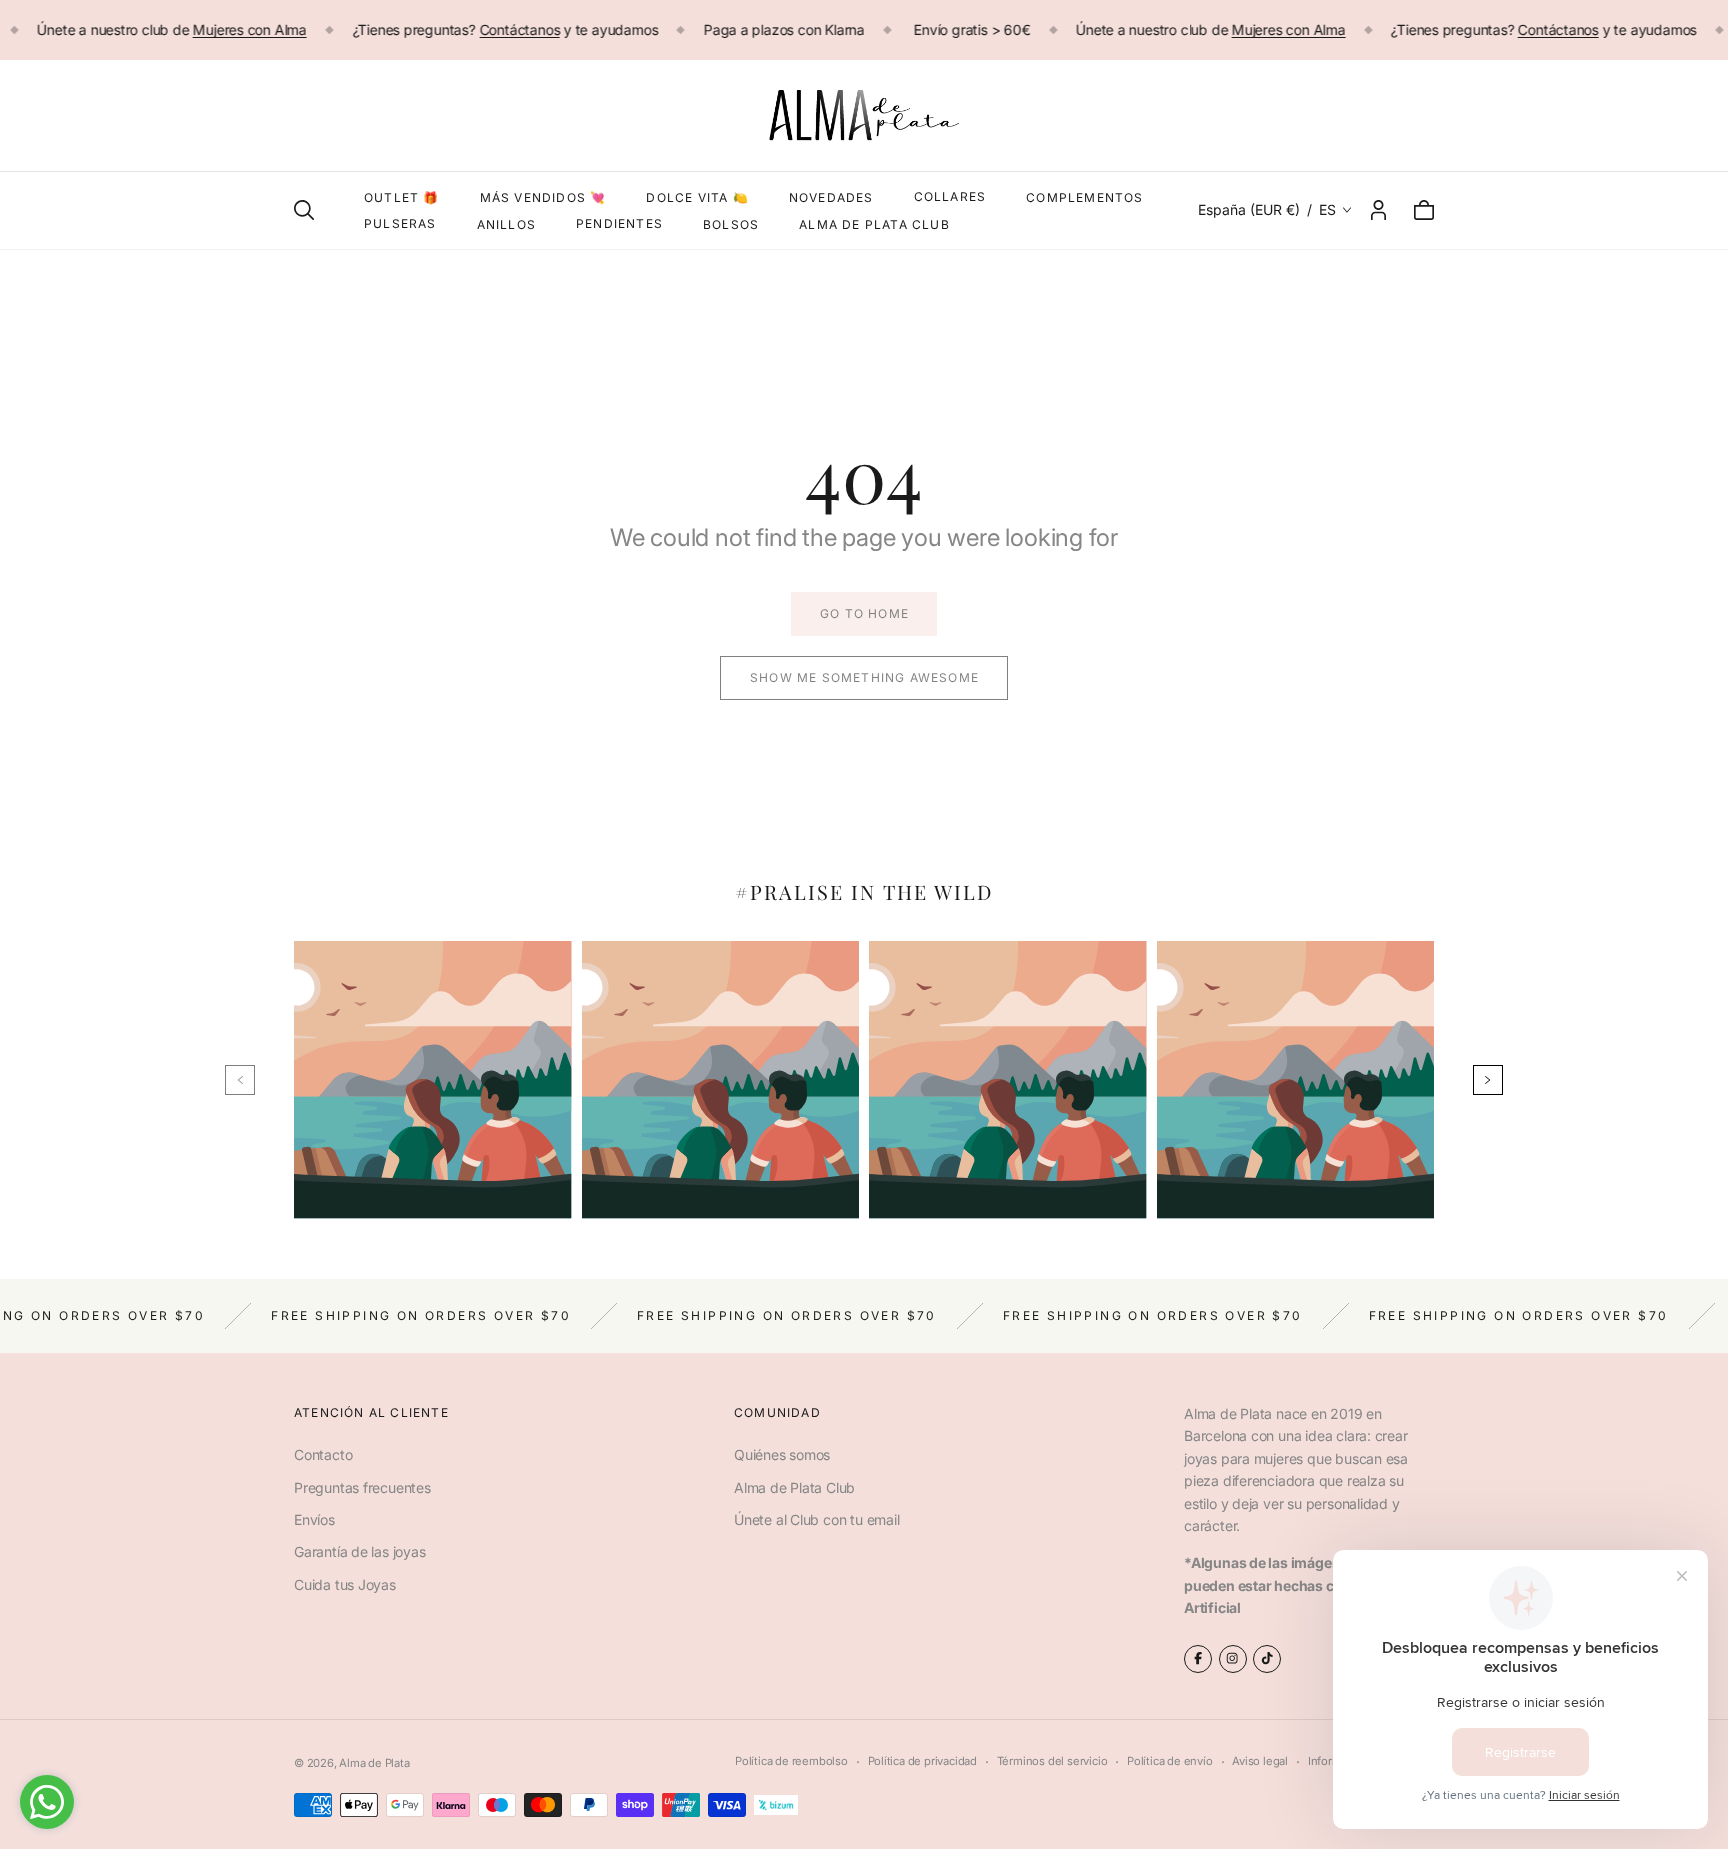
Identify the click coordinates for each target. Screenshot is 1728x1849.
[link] (864, 614)
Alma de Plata (374, 1763)
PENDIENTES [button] (619, 223)
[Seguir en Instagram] (1233, 1659)
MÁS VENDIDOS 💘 (543, 197)
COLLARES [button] (950, 196)
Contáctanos (519, 29)
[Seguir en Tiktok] (1267, 1659)
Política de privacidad (922, 1761)
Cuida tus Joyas (345, 1584)
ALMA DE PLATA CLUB (874, 224)
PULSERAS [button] (400, 223)
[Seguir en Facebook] (1198, 1659)
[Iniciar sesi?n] (1378, 210)
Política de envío (1169, 1761)
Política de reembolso (791, 1761)
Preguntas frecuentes (362, 1487)
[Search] (304, 210)
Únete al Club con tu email (817, 1519)
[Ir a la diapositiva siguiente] (1488, 1080)
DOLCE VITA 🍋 (697, 197)
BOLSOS (731, 224)
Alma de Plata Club (794, 1487)
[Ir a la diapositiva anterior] (240, 1080)
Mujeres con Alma (250, 29)
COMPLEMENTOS (1084, 197)
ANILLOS (506, 224)
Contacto (323, 1454)
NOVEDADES (831, 197)
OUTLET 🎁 (402, 197)
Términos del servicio (1052, 1761)
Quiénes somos (782, 1454)
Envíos (314, 1519)
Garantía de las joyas (360, 1551)
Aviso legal (1260, 1761)
